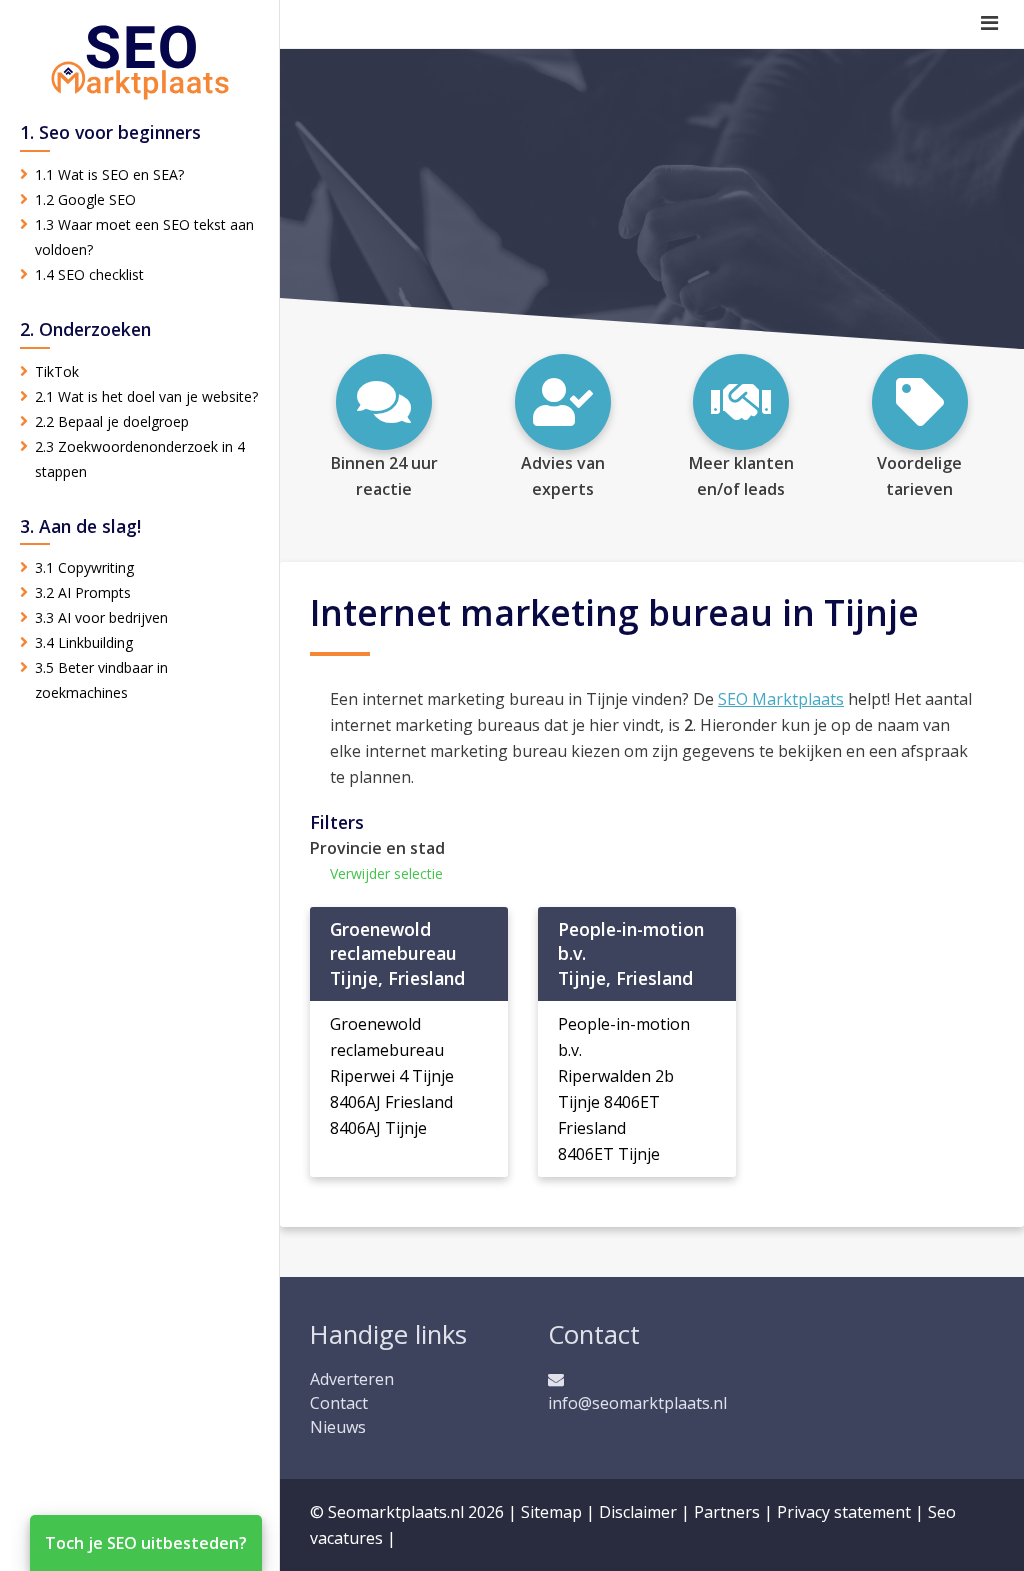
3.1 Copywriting (84, 567)
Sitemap (551, 1512)
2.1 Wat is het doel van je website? (146, 396)
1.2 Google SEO (85, 199)
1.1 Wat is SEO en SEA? (109, 174)
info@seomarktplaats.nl (637, 1403)
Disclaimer (638, 1512)
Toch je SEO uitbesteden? (146, 1543)
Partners (727, 1512)
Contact (339, 1403)
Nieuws (338, 1427)
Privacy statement (844, 1512)
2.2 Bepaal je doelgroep (112, 421)
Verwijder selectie (386, 873)
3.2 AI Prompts (83, 592)
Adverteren (352, 1379)
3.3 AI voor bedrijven (101, 617)
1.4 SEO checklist (89, 274)
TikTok (57, 371)
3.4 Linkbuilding (84, 642)
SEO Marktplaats (781, 699)
